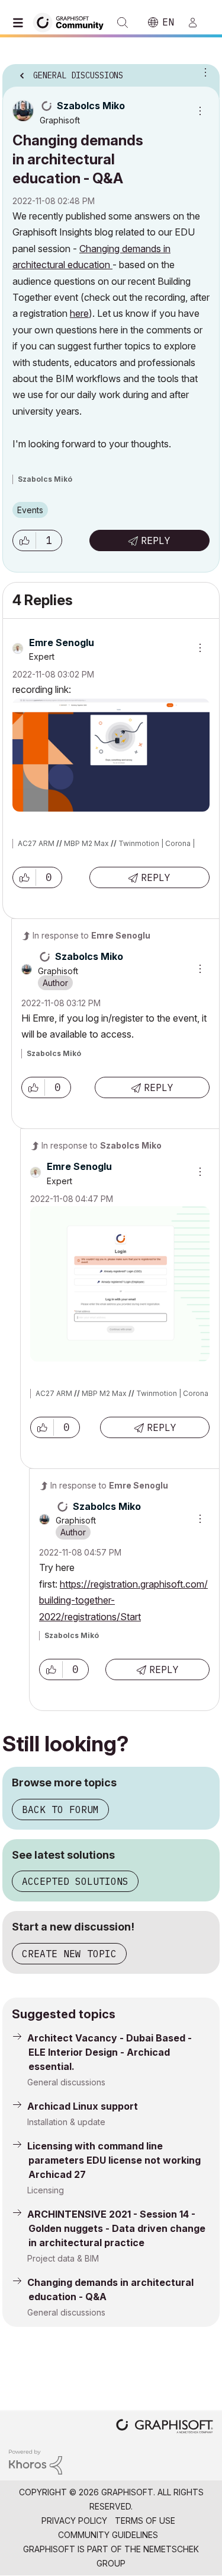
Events (30, 510)
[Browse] (21, 23)
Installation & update (66, 2122)
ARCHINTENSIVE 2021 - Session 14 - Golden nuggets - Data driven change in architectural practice (116, 2228)
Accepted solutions (75, 1881)
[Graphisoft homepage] (165, 2427)
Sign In (198, 23)
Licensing (46, 2190)
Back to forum (60, 1809)
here (79, 313)
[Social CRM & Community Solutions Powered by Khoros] (36, 2461)
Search (123, 23)
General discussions (66, 2082)
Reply (156, 540)
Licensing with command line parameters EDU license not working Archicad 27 (114, 2160)
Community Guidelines (108, 2535)
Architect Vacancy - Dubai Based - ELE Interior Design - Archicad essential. (110, 2052)
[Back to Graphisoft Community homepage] (72, 22)
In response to (91, 935)
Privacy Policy (74, 2521)
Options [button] (203, 72)
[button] (24, 540)
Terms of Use (145, 2521)
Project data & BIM (63, 2258)
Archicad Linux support (83, 2106)
